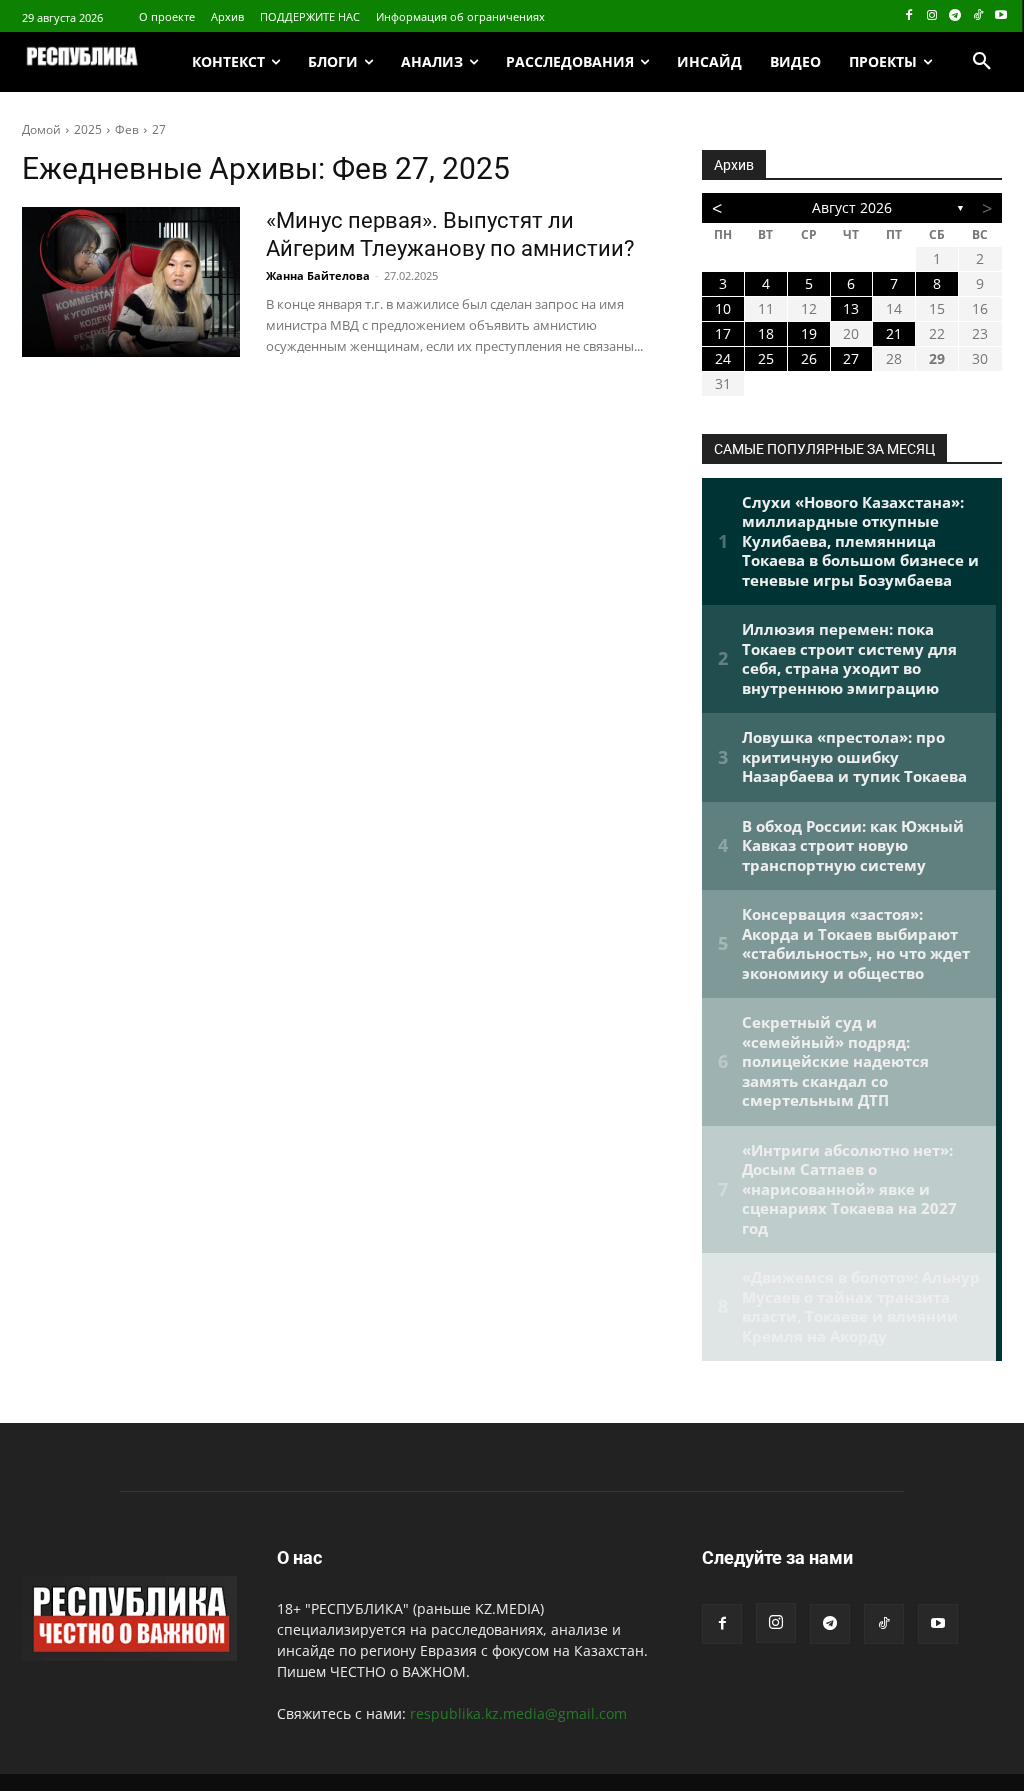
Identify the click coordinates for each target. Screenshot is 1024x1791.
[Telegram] (955, 16)
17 (723, 333)
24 (723, 358)
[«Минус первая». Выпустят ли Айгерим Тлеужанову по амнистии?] (131, 282)
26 (809, 358)
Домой (41, 129)
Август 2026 (852, 207)
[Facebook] (909, 16)
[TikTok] (977, 16)
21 (894, 333)
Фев (127, 129)
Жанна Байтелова (318, 275)
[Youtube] (1000, 16)
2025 (88, 129)
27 (159, 129)
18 (766, 333)
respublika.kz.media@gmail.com (518, 1713)
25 (766, 358)
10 (723, 308)
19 (809, 333)
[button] (982, 62)
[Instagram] (932, 16)
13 (851, 308)
